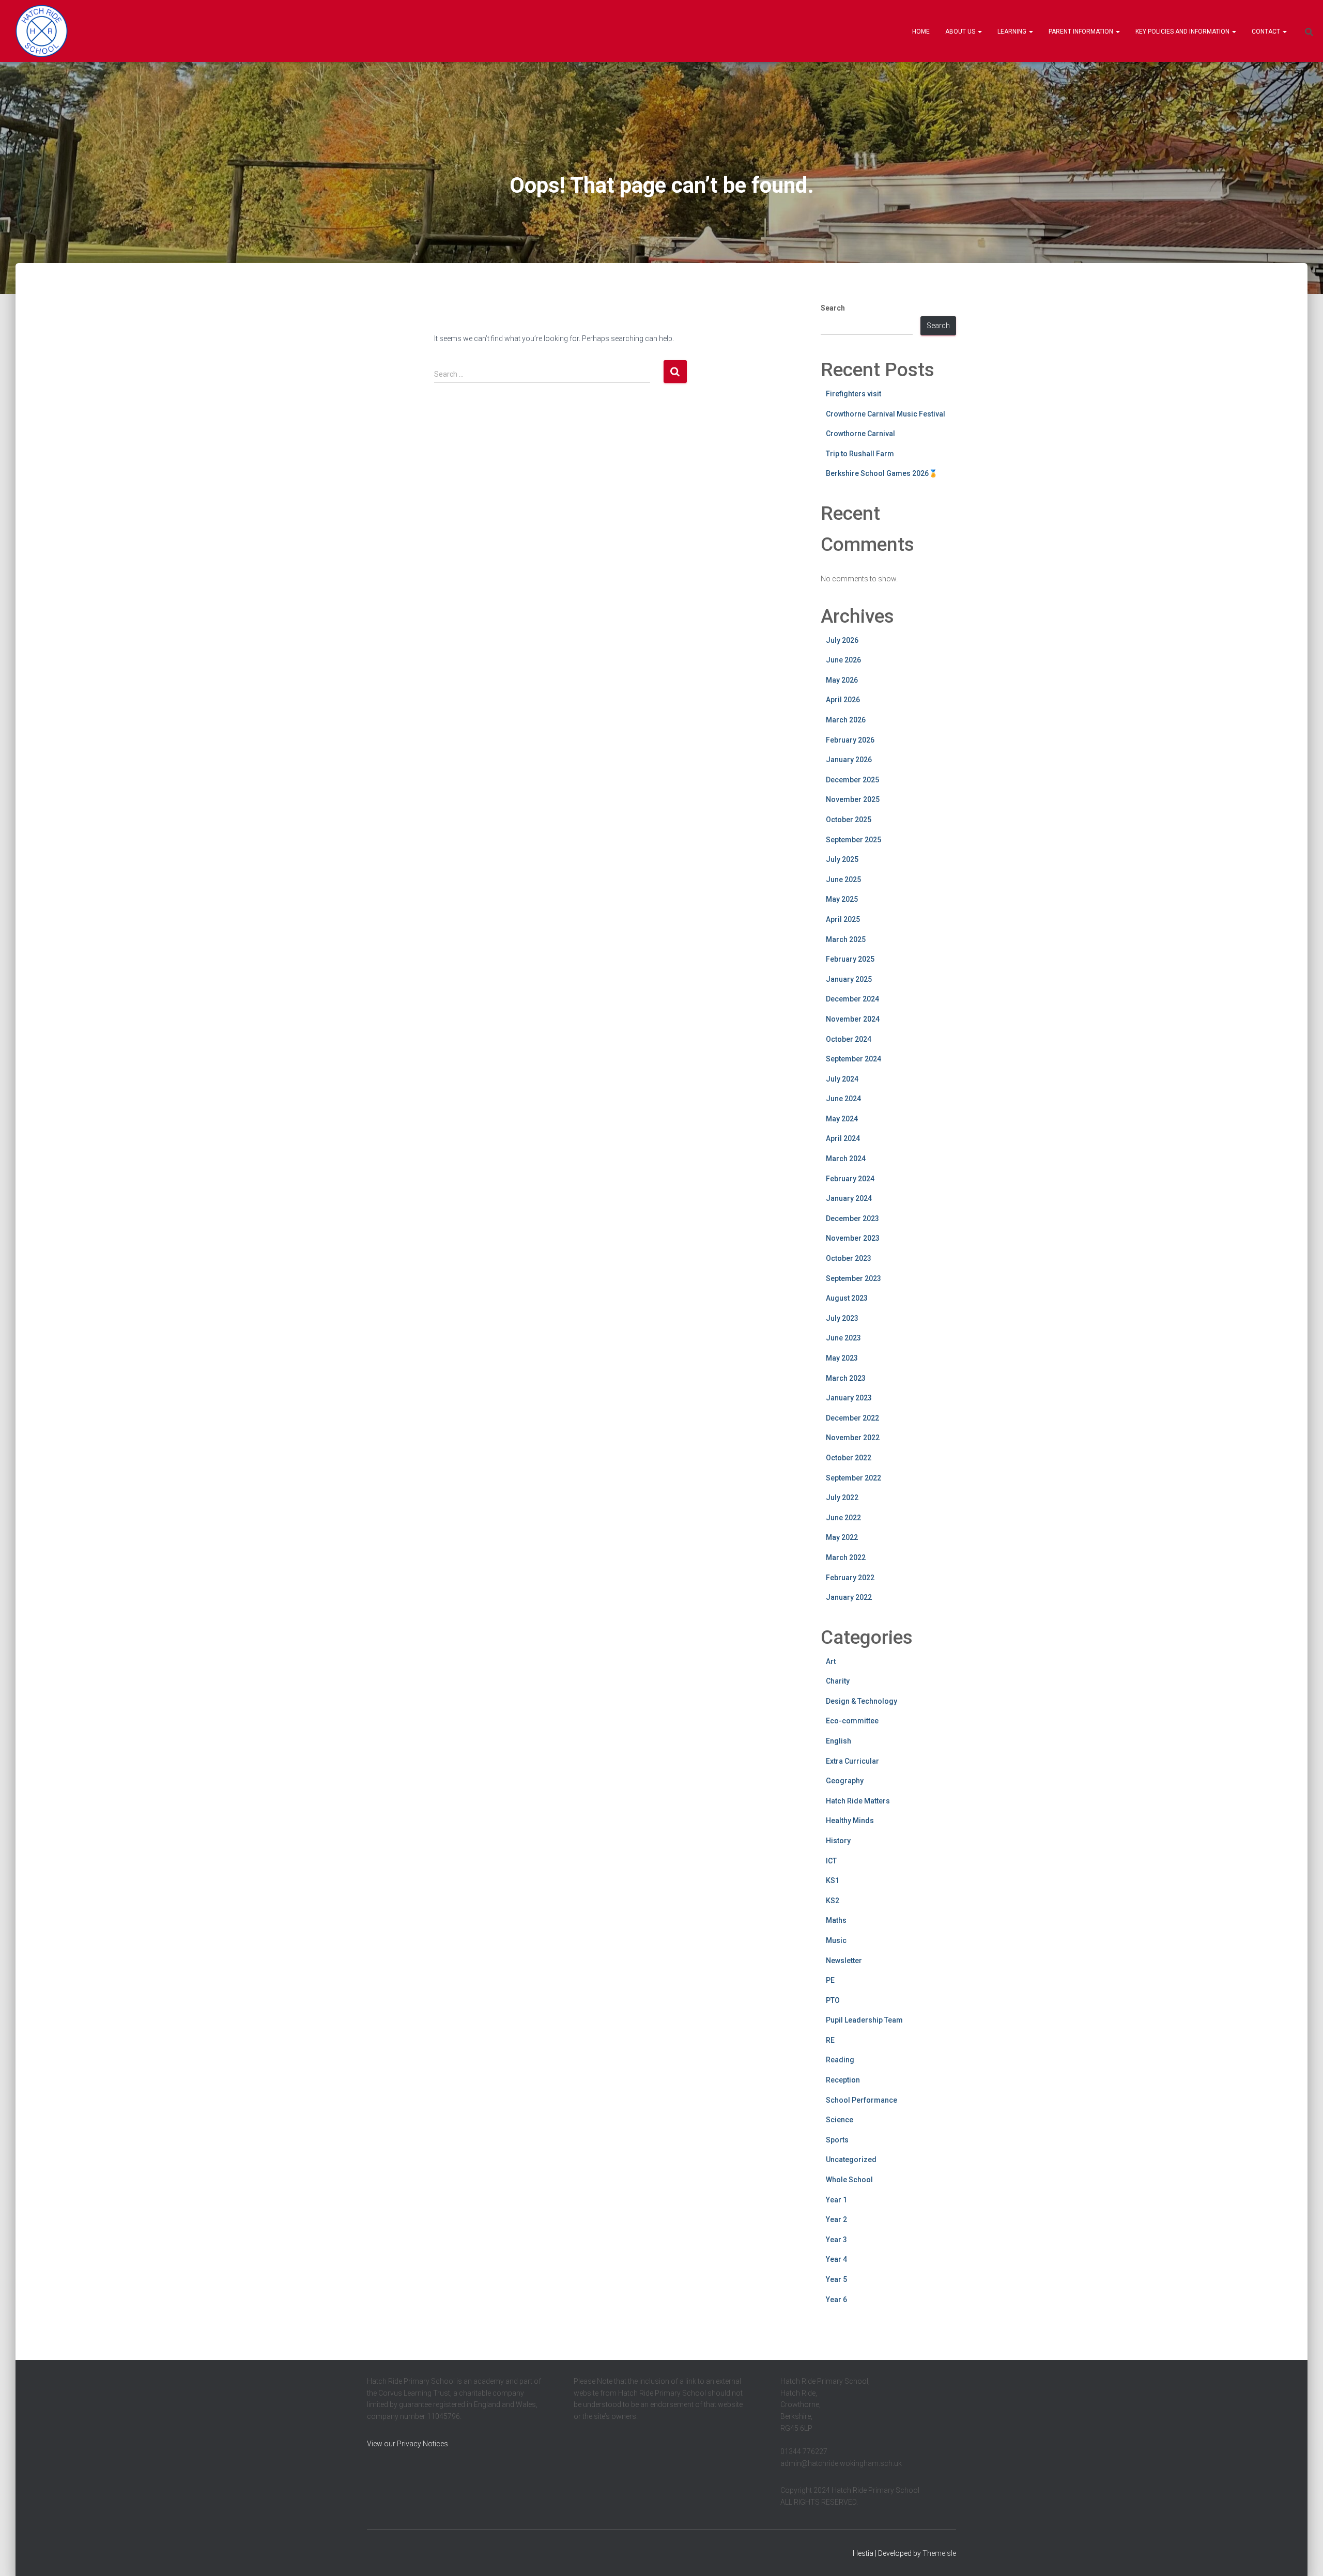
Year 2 (836, 2219)
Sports (837, 2140)
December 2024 (852, 999)
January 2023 (849, 1398)
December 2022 (852, 1418)
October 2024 (849, 1039)
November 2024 (853, 1019)
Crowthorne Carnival (860, 434)
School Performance (862, 2100)
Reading (840, 2060)
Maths (836, 1920)
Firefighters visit (853, 394)
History (838, 1841)
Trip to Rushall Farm (860, 454)
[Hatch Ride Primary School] (42, 31)
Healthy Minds (850, 1821)
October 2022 (849, 1458)
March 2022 (846, 1557)
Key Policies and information (1183, 32)
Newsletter (844, 1961)
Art (831, 1661)
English (839, 1741)
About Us (961, 32)
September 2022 (853, 1478)
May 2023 (842, 1358)
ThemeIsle (939, 2553)
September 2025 (853, 840)
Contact (1267, 32)
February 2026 (850, 740)
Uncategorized (851, 2159)
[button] (979, 32)
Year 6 (836, 2300)
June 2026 (843, 660)
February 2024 (850, 1179)
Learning (1013, 32)
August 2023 (847, 1298)
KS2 (833, 1901)
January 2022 (849, 1597)
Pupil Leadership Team (864, 2020)
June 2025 (843, 880)
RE (830, 2040)
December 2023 (852, 1218)
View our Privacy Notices (407, 2444)
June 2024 (843, 1099)
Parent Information (1082, 32)
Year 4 (836, 2259)
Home (921, 32)
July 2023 (842, 1318)
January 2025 (849, 979)
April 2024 (843, 1138)
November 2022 (853, 1438)
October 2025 (849, 820)
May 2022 (842, 1537)
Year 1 (836, 2200)
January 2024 (849, 1198)
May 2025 (842, 899)
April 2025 (843, 919)
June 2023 (843, 1338)
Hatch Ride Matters (858, 1801)
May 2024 (842, 1119)
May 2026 (842, 680)
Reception (843, 2080)
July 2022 (842, 1498)
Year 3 (836, 2240)
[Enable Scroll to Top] (1303, 2555)
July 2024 (842, 1079)
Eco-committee (852, 1721)
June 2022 (843, 1518)
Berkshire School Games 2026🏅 (882, 473)
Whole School (849, 2180)
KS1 (833, 1880)
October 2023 (849, 1258)
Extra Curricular (852, 1761)
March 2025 (846, 939)
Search (833, 308)
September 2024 (853, 1059)
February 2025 (850, 959)
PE (830, 1980)
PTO (833, 2000)
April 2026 (843, 700)
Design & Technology (862, 1701)
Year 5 (836, 2279)
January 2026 (849, 760)
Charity (838, 1681)
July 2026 (842, 640)
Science (840, 2120)
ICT (831, 1861)
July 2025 (842, 859)
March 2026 (846, 720)
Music (836, 1940)
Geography (845, 1781)
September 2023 (853, 1278)
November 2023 (853, 1238)
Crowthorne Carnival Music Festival (886, 414)
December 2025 (852, 780)
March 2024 (846, 1159)
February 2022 (850, 1578)
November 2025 (853, 799)
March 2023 (846, 1378)
